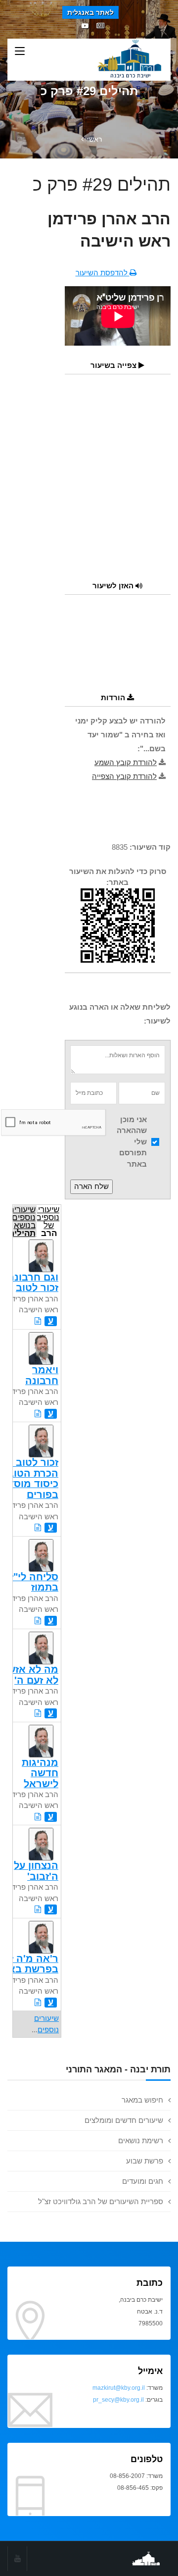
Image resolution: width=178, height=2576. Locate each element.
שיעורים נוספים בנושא (24, 1220)
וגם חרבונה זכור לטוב (33, 1282)
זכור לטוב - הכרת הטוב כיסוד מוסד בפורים (33, 1478)
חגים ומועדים (143, 2181)
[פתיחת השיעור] (38, 1321)
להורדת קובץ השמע (126, 762)
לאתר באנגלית (90, 12)
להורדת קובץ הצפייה (124, 776)
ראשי (94, 139)
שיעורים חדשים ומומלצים (124, 2120)
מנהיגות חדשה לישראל (40, 1773)
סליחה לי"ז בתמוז (34, 1582)
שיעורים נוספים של (48, 1220)
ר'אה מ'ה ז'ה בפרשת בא (29, 1964)
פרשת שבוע (145, 2161)
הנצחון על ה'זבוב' (36, 1871)
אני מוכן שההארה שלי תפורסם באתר (132, 1142)
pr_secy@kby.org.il (118, 2400)
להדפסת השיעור (103, 273)
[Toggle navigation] (20, 52)
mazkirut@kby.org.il (119, 2388)
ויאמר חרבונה (42, 1375)
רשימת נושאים (141, 2140)
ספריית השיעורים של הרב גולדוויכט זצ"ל (101, 2201)
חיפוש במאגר (142, 2100)
